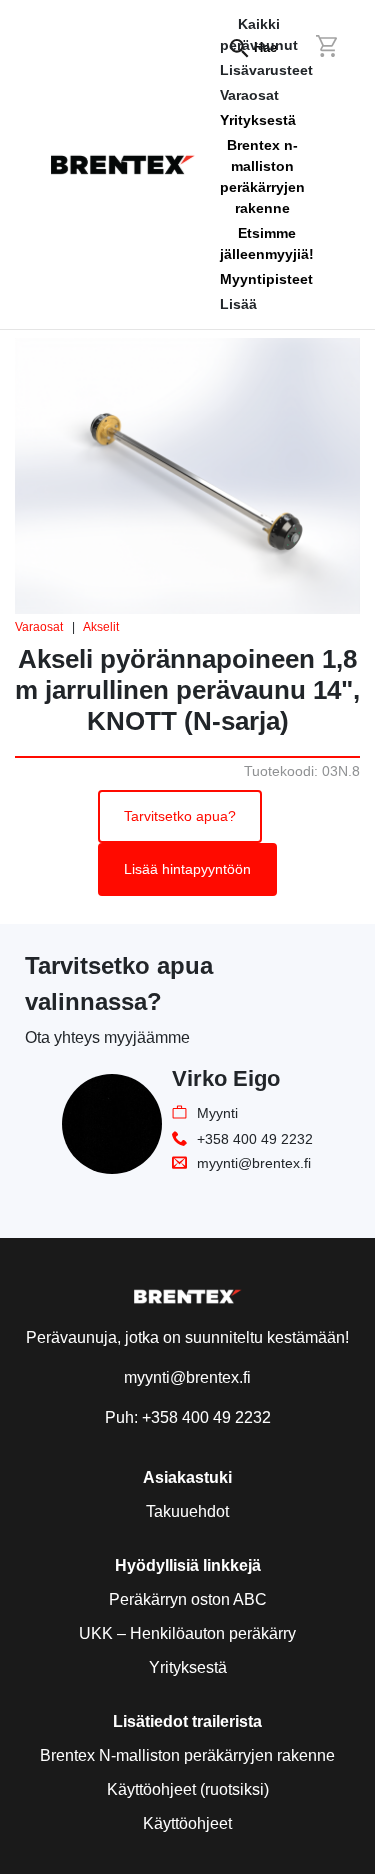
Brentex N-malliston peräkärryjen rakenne (187, 1755)
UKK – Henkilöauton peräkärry (187, 1633)
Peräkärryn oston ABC (188, 1599)
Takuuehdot (187, 1511)
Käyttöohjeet (187, 1823)
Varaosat (39, 627)
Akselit (101, 627)
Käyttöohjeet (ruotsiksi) (188, 1789)
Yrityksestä (258, 120)
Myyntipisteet (266, 279)
